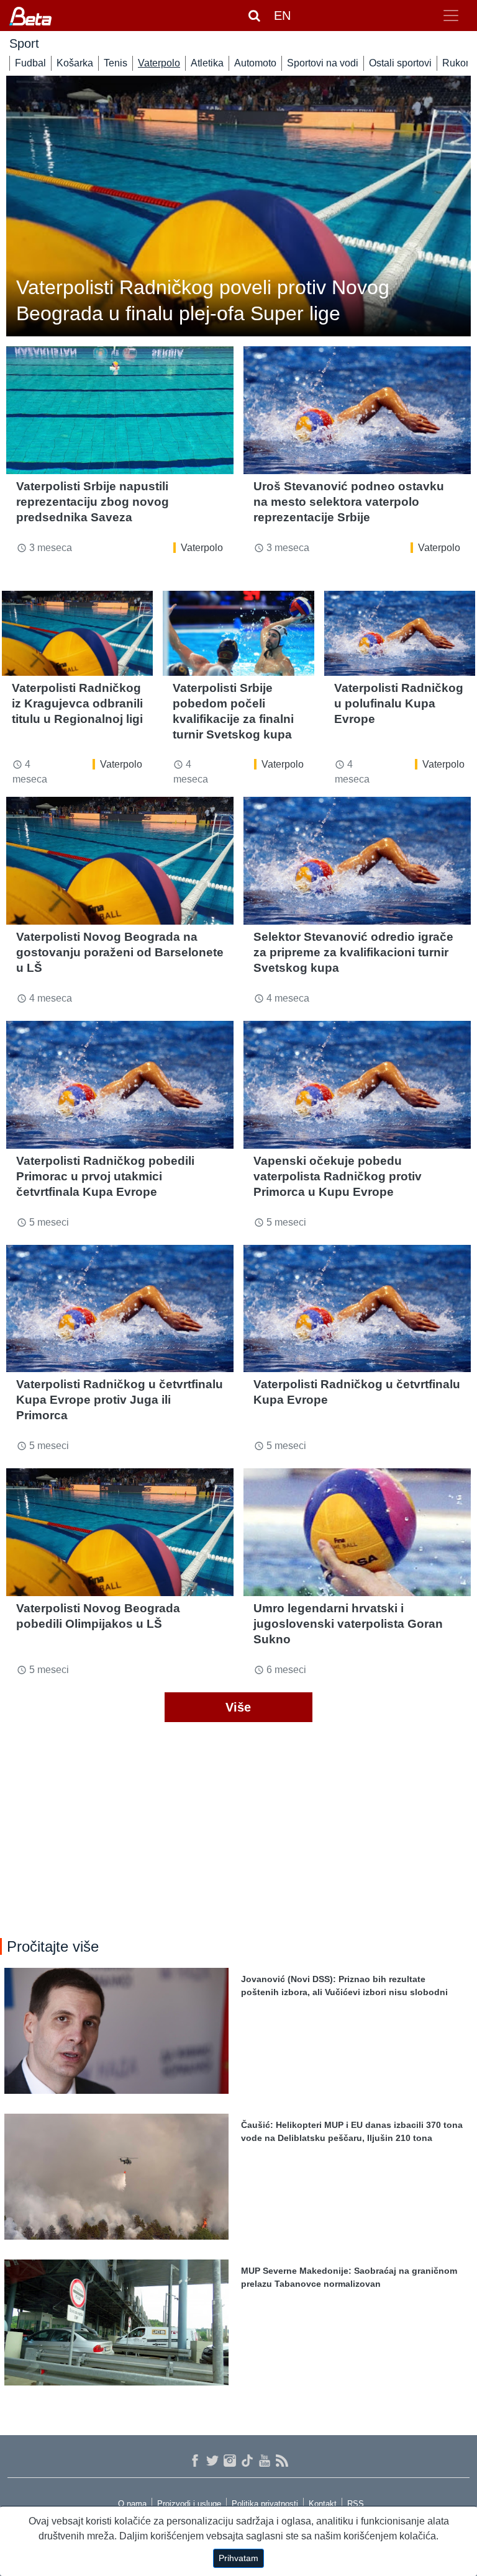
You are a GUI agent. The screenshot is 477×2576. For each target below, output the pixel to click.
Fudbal (30, 63)
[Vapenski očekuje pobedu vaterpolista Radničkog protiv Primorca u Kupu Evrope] (357, 1085)
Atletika (207, 63)
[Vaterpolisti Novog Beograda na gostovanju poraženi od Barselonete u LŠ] (120, 861)
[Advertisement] (238, 1826)
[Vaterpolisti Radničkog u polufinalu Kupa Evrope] (400, 633)
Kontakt (323, 2504)
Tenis (116, 63)
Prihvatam (238, 2558)
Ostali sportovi (400, 63)
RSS (356, 2504)
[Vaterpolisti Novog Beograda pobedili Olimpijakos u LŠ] (120, 1532)
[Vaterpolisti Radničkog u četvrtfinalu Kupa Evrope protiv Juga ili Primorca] (120, 1309)
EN (282, 16)
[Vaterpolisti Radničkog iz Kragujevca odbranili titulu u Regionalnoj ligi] (77, 633)
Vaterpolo (159, 63)
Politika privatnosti (265, 2504)
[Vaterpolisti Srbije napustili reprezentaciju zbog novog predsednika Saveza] (120, 410)
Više (238, 1707)
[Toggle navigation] (451, 16)
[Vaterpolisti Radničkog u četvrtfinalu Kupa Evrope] (357, 1309)
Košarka (75, 63)
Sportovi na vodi (323, 63)
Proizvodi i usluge (189, 2504)
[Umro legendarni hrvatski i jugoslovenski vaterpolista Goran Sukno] (357, 1532)
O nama (132, 2504)
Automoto (255, 63)
